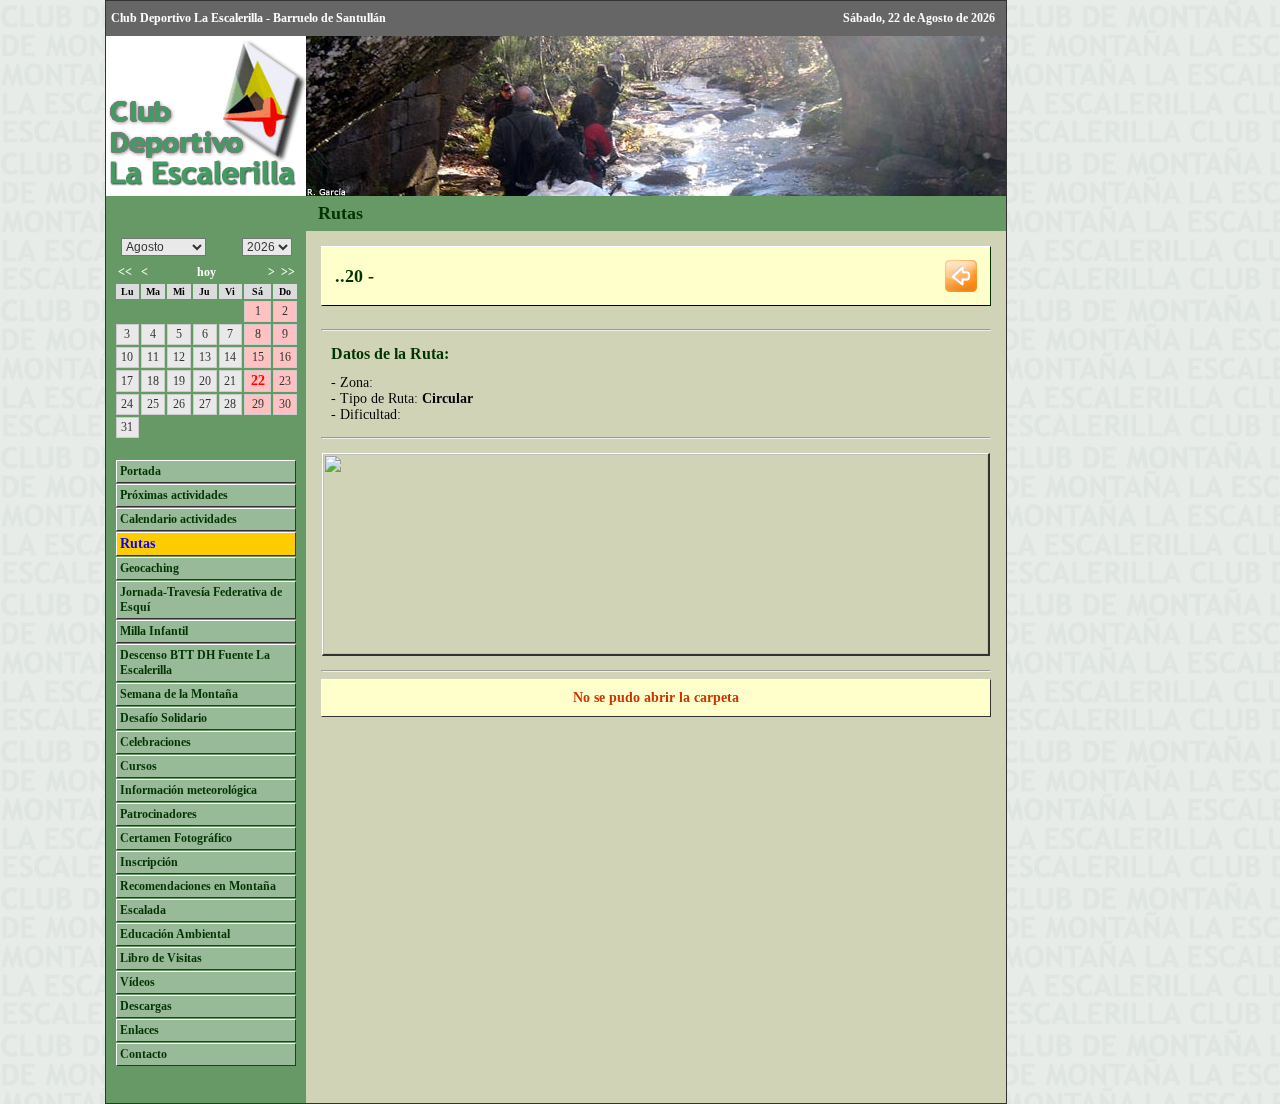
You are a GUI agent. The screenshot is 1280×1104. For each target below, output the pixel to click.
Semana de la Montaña (179, 694)
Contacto (143, 1054)
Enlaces (139, 1030)
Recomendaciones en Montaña (198, 886)
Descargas (146, 1006)
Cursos (138, 766)
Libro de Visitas (161, 958)
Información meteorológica (188, 790)
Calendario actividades (178, 519)
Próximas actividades (174, 495)
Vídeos (137, 982)
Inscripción (149, 862)
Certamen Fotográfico (176, 838)
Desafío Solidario (163, 718)
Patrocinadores (158, 814)
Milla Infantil (154, 631)
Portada (140, 471)
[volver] (961, 274)
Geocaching (149, 568)
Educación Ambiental (175, 934)
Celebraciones (155, 742)
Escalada (143, 910)
